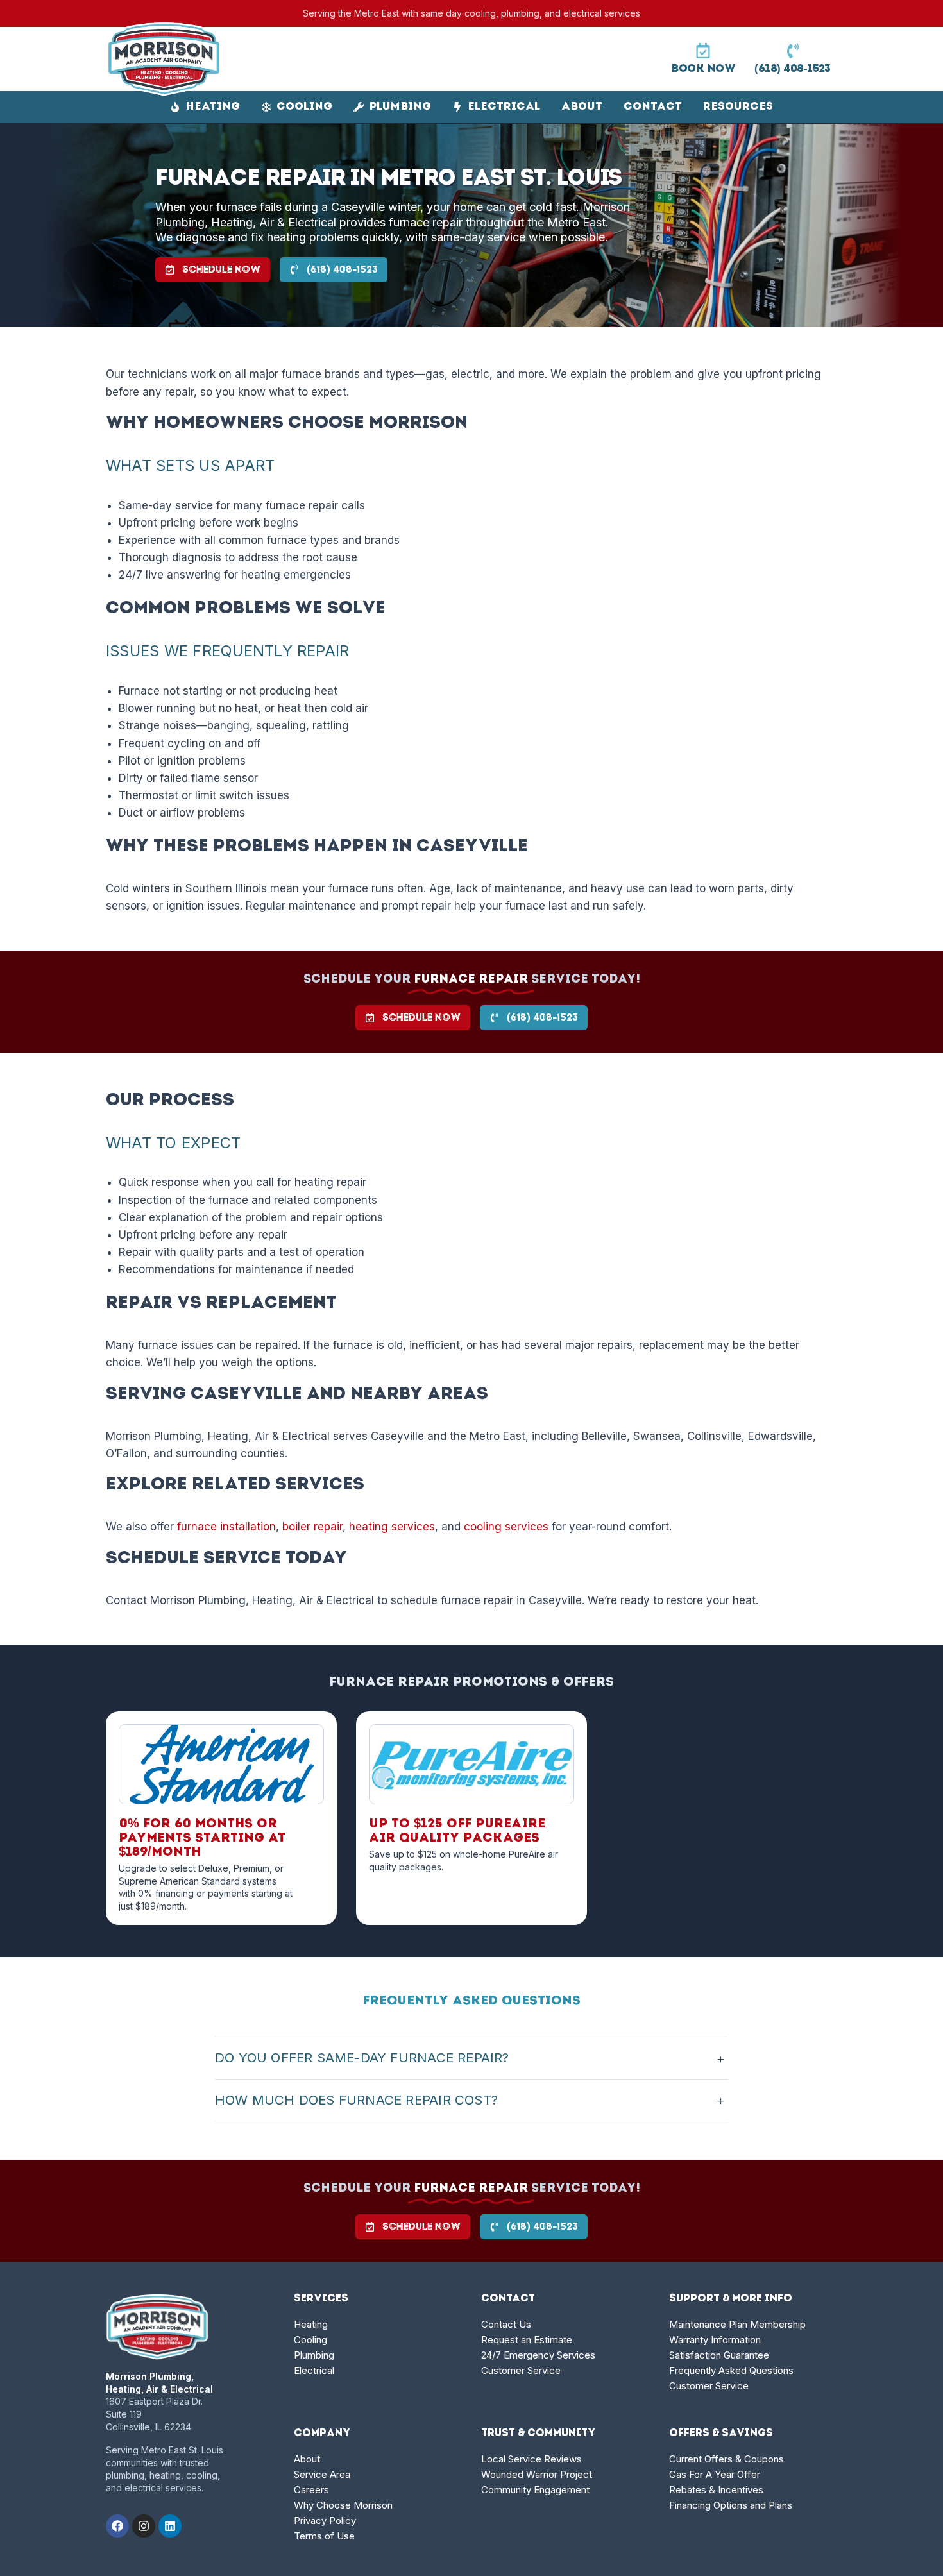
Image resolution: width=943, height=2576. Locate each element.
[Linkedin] (170, 2526)
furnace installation (226, 1527)
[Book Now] (703, 51)
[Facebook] (117, 2526)
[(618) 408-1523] (793, 51)
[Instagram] (144, 2526)
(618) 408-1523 (793, 69)
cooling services (506, 1527)
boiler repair (312, 1527)
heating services (392, 1527)
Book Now (703, 69)
